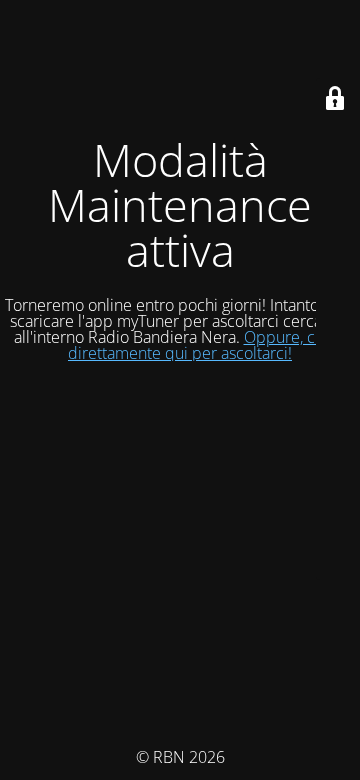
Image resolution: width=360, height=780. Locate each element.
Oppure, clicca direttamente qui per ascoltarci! (207, 345)
